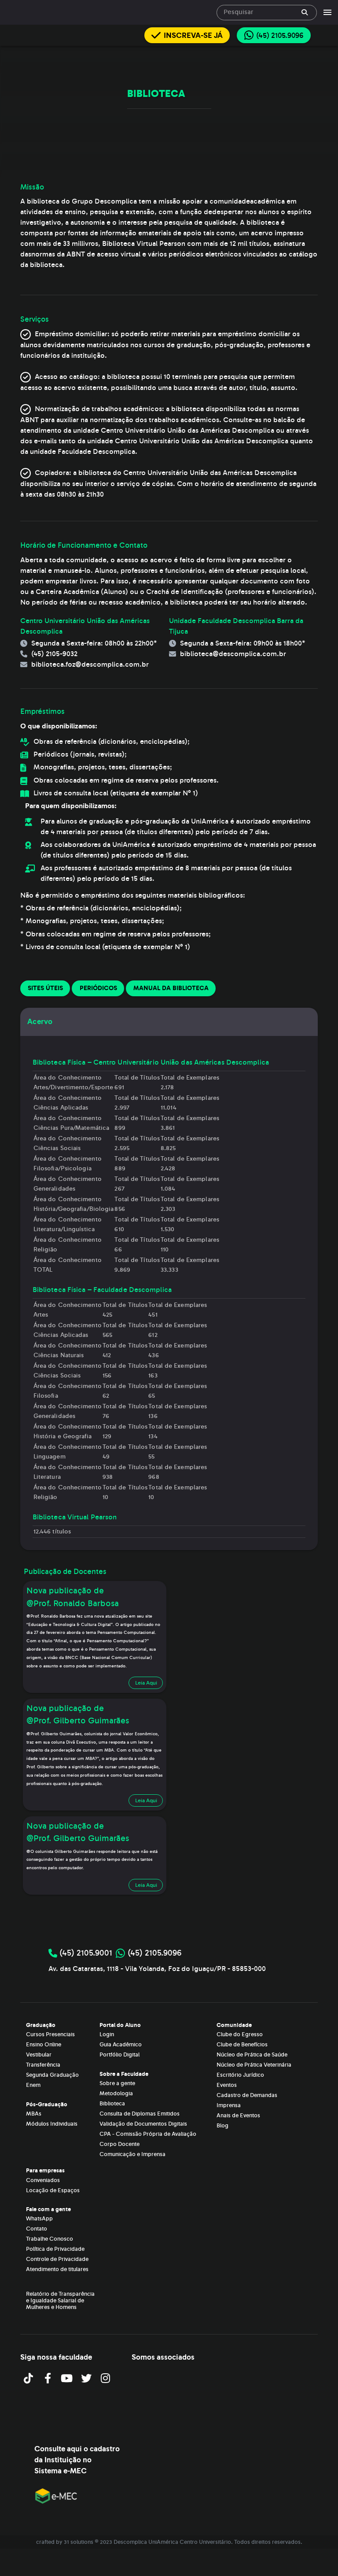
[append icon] (305, 12)
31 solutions (79, 2542)
